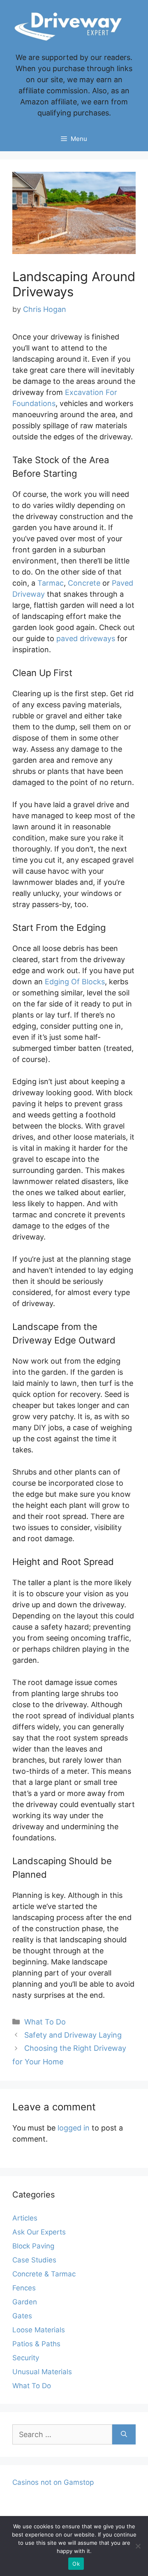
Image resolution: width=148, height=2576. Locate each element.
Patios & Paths (36, 2344)
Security (26, 2358)
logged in (74, 2128)
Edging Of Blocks (75, 982)
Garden (25, 2302)
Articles (25, 2218)
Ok (76, 2564)
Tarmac (51, 583)
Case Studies (34, 2260)
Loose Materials (39, 2330)
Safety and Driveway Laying (73, 2035)
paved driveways (86, 638)
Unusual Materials (42, 2372)
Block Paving (33, 2246)
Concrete (84, 583)
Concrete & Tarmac (44, 2274)
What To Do (45, 2022)
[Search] (124, 2434)
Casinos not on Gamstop (53, 2482)
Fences (24, 2288)
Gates (22, 2316)
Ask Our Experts (39, 2232)
